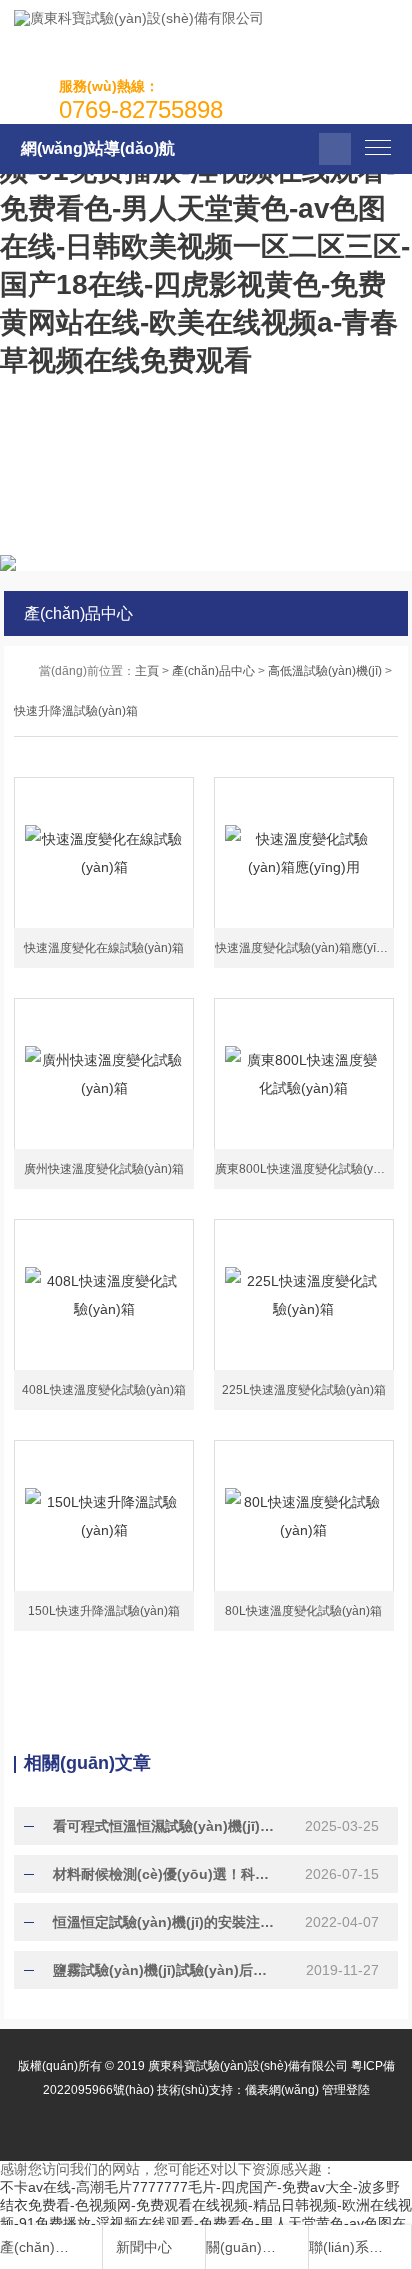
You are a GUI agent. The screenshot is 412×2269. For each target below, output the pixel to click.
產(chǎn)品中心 (213, 671)
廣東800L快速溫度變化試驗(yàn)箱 (309, 1169)
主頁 (147, 671)
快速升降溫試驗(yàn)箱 (76, 711)
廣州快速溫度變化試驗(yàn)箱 (104, 1169)
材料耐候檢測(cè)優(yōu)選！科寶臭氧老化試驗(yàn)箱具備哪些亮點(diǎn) (164, 1874)
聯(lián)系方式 (349, 2247)
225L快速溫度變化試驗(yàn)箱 (304, 1390)
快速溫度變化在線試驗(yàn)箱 (104, 948)
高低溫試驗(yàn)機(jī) (325, 671)
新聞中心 (144, 2247)
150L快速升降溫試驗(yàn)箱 (104, 1611)
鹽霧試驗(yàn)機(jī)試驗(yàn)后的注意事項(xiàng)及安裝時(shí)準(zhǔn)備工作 (164, 1970)
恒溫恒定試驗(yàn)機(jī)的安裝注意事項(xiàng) (164, 1922)
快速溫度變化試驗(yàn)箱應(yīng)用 (310, 948)
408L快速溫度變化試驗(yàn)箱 (104, 1390)
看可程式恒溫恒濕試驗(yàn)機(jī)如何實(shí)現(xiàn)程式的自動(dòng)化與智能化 (164, 1826)
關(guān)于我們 (246, 2247)
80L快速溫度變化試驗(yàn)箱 (303, 1611)
